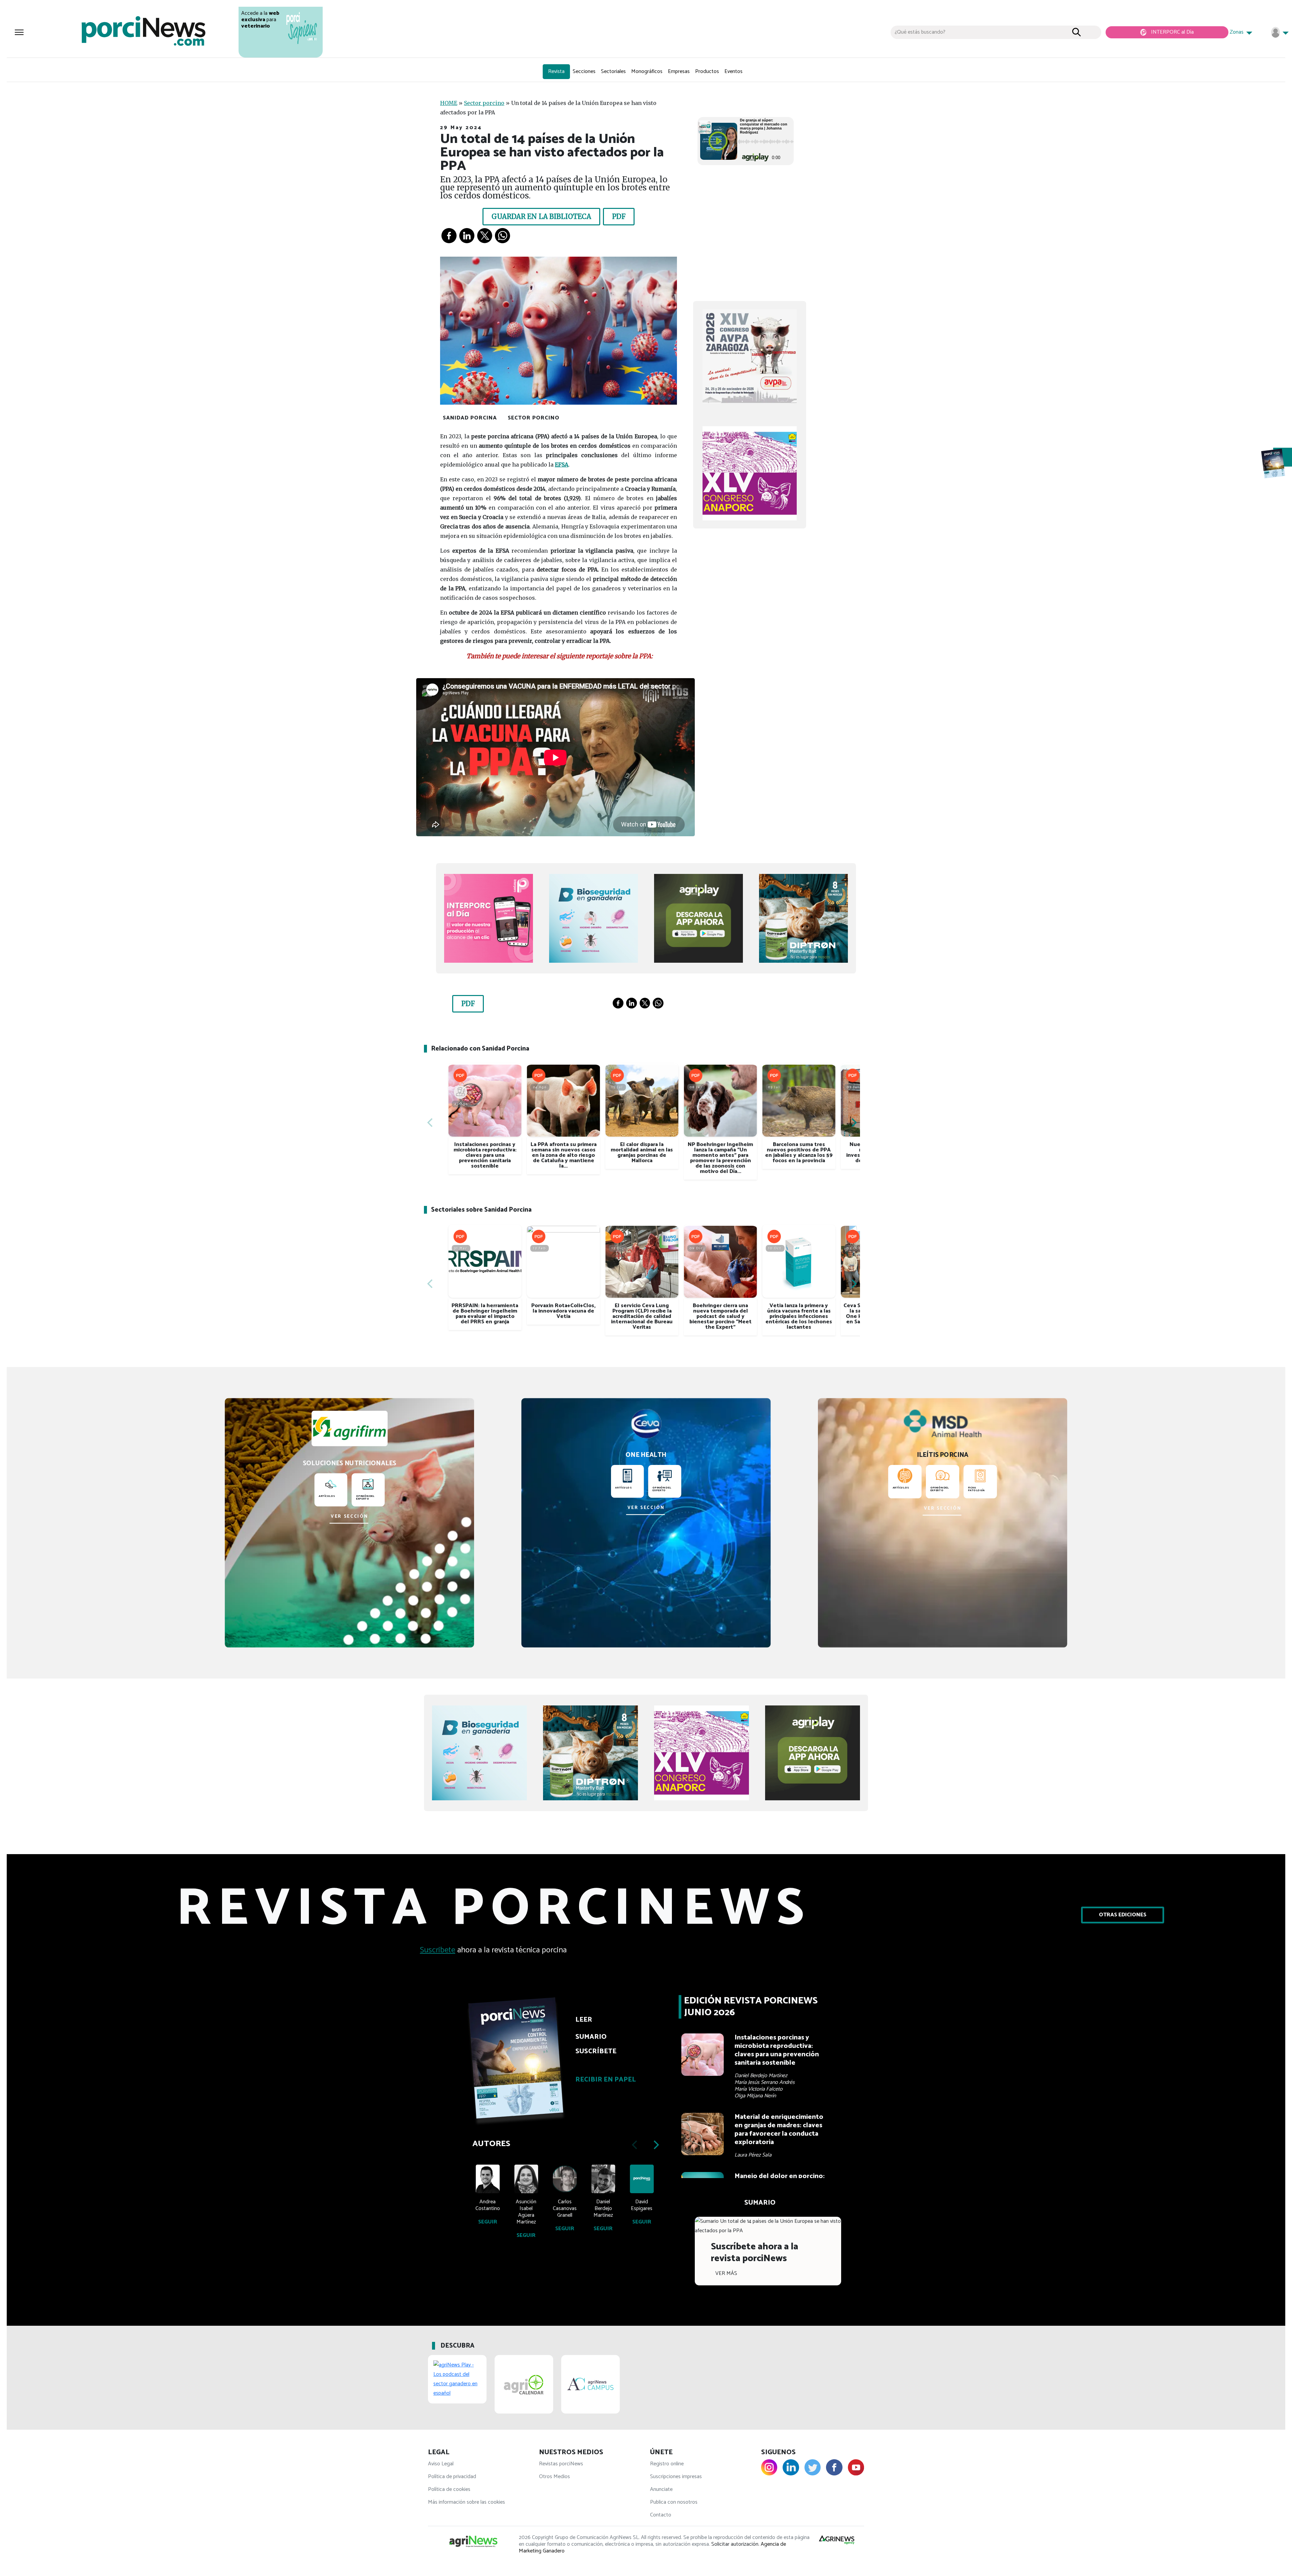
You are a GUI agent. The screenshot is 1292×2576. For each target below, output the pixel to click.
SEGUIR (488, 2222)
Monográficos (647, 71)
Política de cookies (449, 2489)
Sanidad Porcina (470, 418)
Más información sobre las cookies (466, 2502)
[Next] (853, 1123)
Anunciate (661, 2489)
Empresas (679, 71)
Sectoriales (613, 71)
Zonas (1237, 32)
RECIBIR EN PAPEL (606, 2080)
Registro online (667, 2464)
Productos (707, 71)
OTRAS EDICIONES (1123, 1915)
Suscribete (438, 1950)
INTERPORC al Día (1172, 32)
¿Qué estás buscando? (920, 32)
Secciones (584, 71)
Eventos (733, 71)
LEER (584, 2020)
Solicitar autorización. (735, 2544)
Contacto (661, 2515)
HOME (449, 103)
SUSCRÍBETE (596, 2051)
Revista (556, 71)
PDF (619, 216)
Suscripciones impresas (676, 2477)
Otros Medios (554, 2477)
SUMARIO (591, 2037)
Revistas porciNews (561, 2464)
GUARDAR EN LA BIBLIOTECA (541, 216)
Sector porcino (484, 103)
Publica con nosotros (674, 2502)
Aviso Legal (441, 2464)
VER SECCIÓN (349, 1517)
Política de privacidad (452, 2477)
